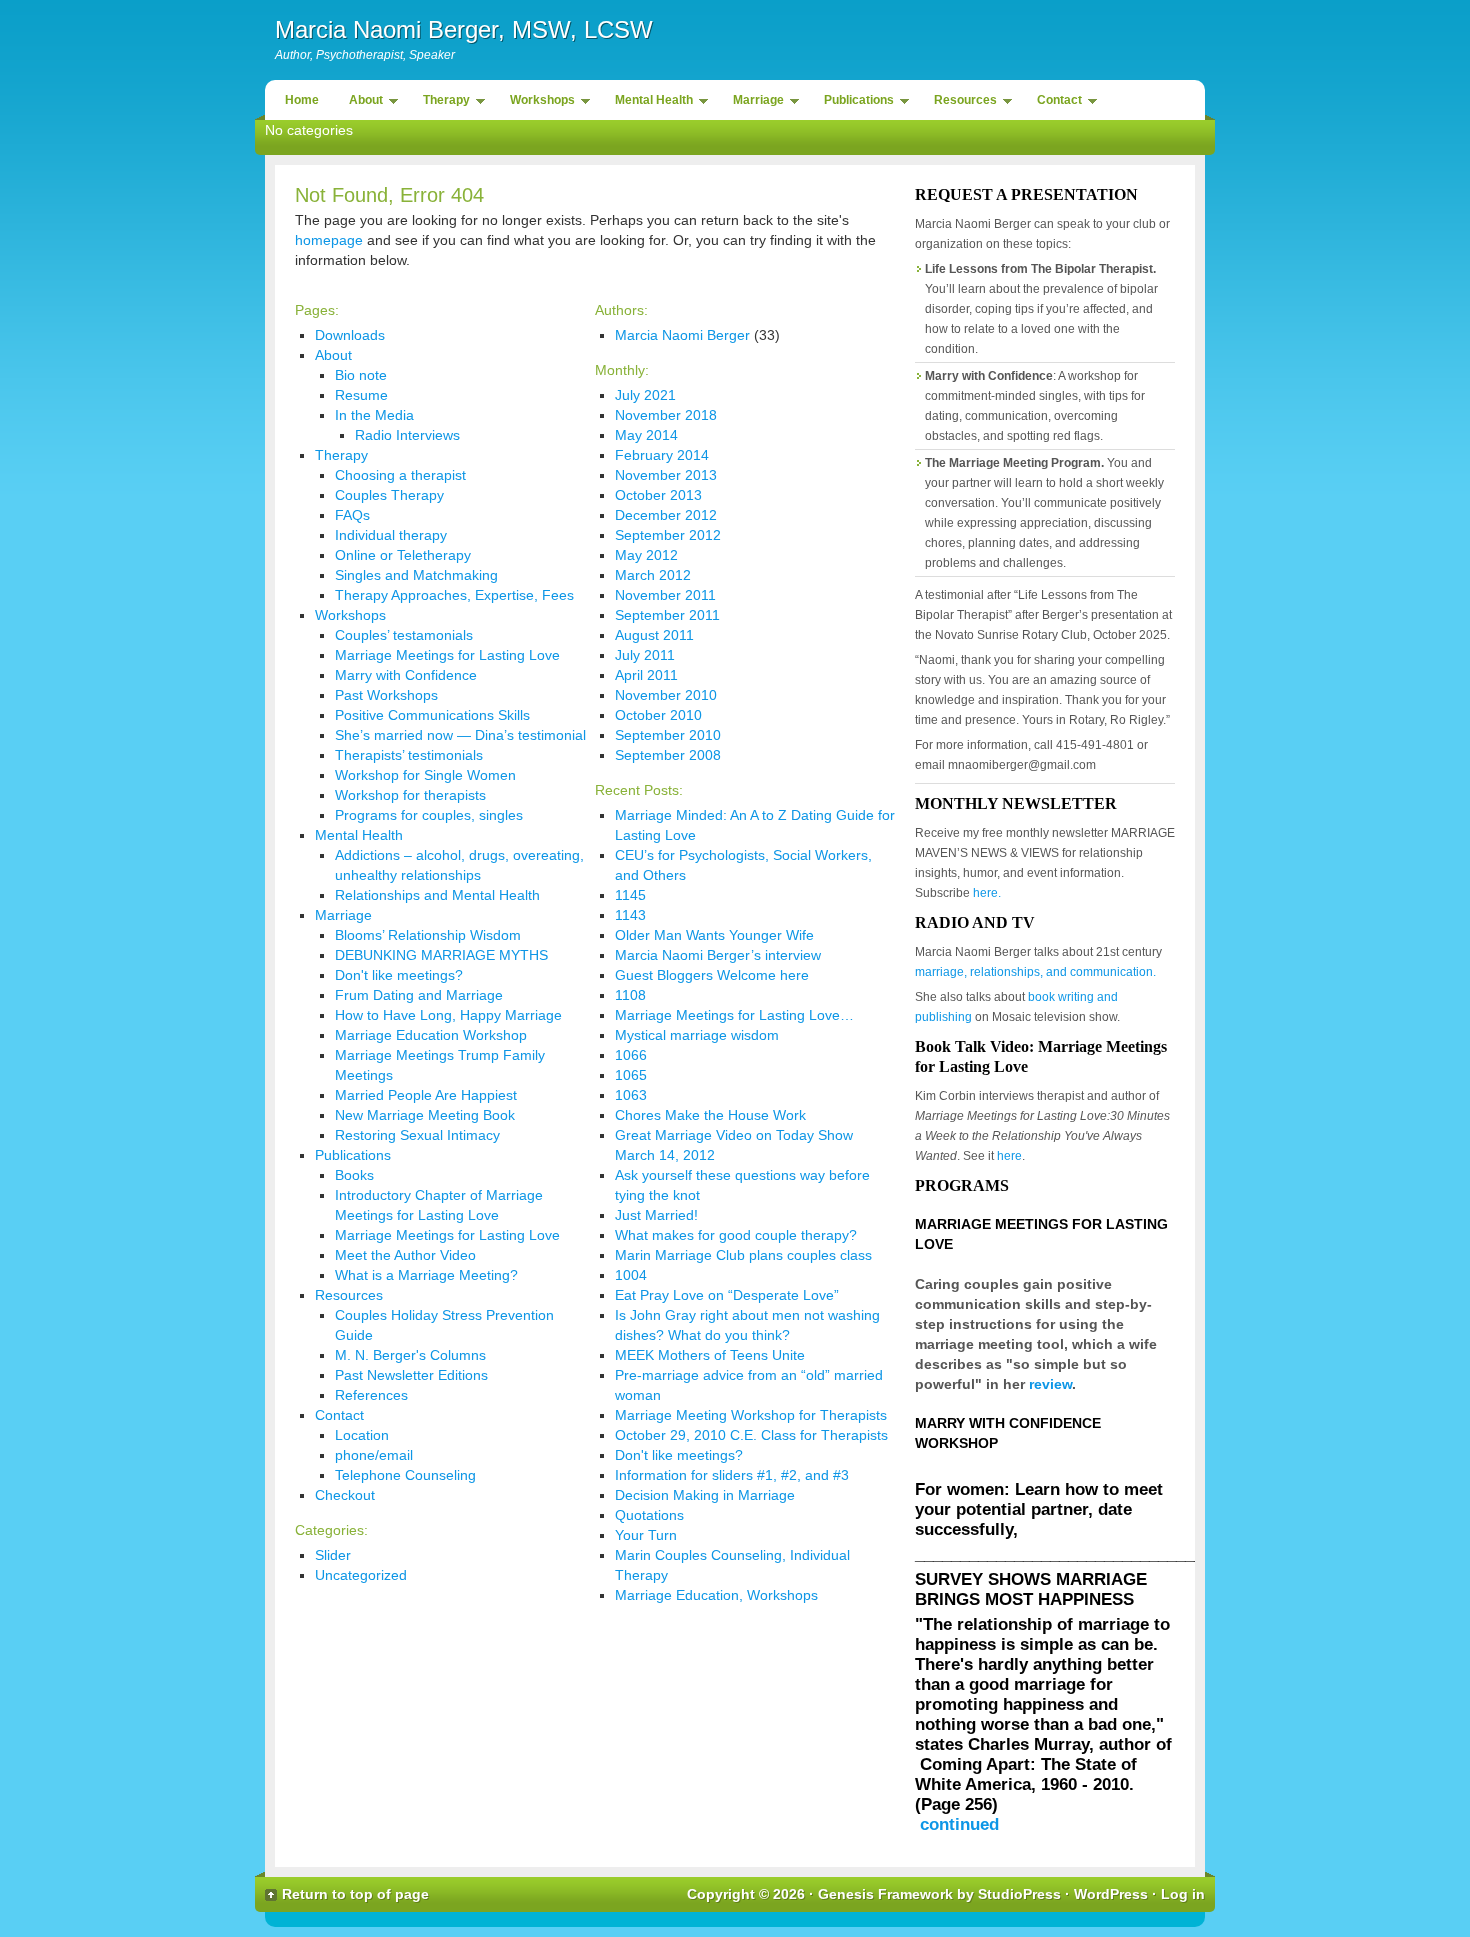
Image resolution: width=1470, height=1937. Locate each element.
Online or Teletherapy (403, 555)
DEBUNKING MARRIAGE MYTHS (441, 955)
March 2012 (653, 575)
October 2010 (658, 715)
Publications (854, 103)
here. (987, 893)
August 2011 (654, 635)
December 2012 (666, 515)
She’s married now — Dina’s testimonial (460, 735)
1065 (631, 1075)
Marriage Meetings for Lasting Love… (734, 1015)
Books (354, 1175)
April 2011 (646, 675)
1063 (631, 1095)
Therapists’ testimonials (409, 755)
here (1009, 1156)
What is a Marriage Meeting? (426, 1275)
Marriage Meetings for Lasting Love (447, 655)
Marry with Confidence (406, 675)
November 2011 (665, 595)
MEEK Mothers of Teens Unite (710, 1355)
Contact (1054, 103)
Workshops (537, 103)
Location (362, 1435)
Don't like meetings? (399, 975)
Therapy (441, 103)
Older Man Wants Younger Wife (714, 935)
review (1050, 1384)
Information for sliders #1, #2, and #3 (732, 1475)
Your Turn (646, 1535)
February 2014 (662, 455)
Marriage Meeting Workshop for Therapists (751, 1415)
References (371, 1395)
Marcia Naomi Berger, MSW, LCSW (464, 29)
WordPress (1111, 1894)
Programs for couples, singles (429, 815)
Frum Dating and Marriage (419, 995)
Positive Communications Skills (432, 715)
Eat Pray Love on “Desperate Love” (727, 1295)
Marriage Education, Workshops (716, 1595)
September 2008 (668, 755)
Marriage (753, 103)
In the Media (374, 415)
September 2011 (667, 615)
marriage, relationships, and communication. (1035, 972)
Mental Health (649, 103)
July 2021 (645, 395)
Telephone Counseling (405, 1475)
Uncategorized (361, 1575)
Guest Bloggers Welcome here (712, 975)
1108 (630, 995)
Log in (1183, 1894)
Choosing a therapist (400, 475)
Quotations (649, 1515)
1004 (631, 1275)
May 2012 (646, 555)
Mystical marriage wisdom (697, 1035)
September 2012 (668, 535)
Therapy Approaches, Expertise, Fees (454, 595)
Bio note (361, 375)
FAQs (352, 515)
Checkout (345, 1495)
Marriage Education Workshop (431, 1035)
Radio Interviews (407, 435)
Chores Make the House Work (710, 1115)
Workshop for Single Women (425, 775)
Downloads (350, 335)
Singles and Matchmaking (416, 575)
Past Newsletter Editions (411, 1375)
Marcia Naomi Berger (682, 335)
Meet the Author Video (405, 1255)
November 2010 (666, 695)
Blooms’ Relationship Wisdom (428, 935)
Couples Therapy (389, 495)
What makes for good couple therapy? (736, 1235)
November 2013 (666, 475)
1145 (630, 895)
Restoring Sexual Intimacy (417, 1135)
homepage (329, 240)
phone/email (374, 1455)
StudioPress (1019, 1894)
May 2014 (646, 435)
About (361, 103)
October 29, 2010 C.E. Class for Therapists (751, 1435)
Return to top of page (355, 1894)
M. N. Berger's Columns (410, 1355)
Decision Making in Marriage (705, 1495)
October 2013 (658, 495)
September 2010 (668, 735)
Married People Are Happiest (426, 1095)
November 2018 (666, 415)
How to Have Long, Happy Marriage (448, 1015)
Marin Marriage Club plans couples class (743, 1255)
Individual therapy (391, 535)
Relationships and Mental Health (437, 895)
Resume (361, 395)
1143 (630, 915)
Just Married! (656, 1215)
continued (959, 1824)
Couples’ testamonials (404, 635)
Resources (960, 103)
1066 (631, 1055)
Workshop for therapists (410, 795)
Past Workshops (386, 695)
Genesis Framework (885, 1894)
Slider (333, 1555)
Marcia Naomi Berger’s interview (718, 955)
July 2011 (645, 655)
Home (302, 100)
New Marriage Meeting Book (425, 1115)
